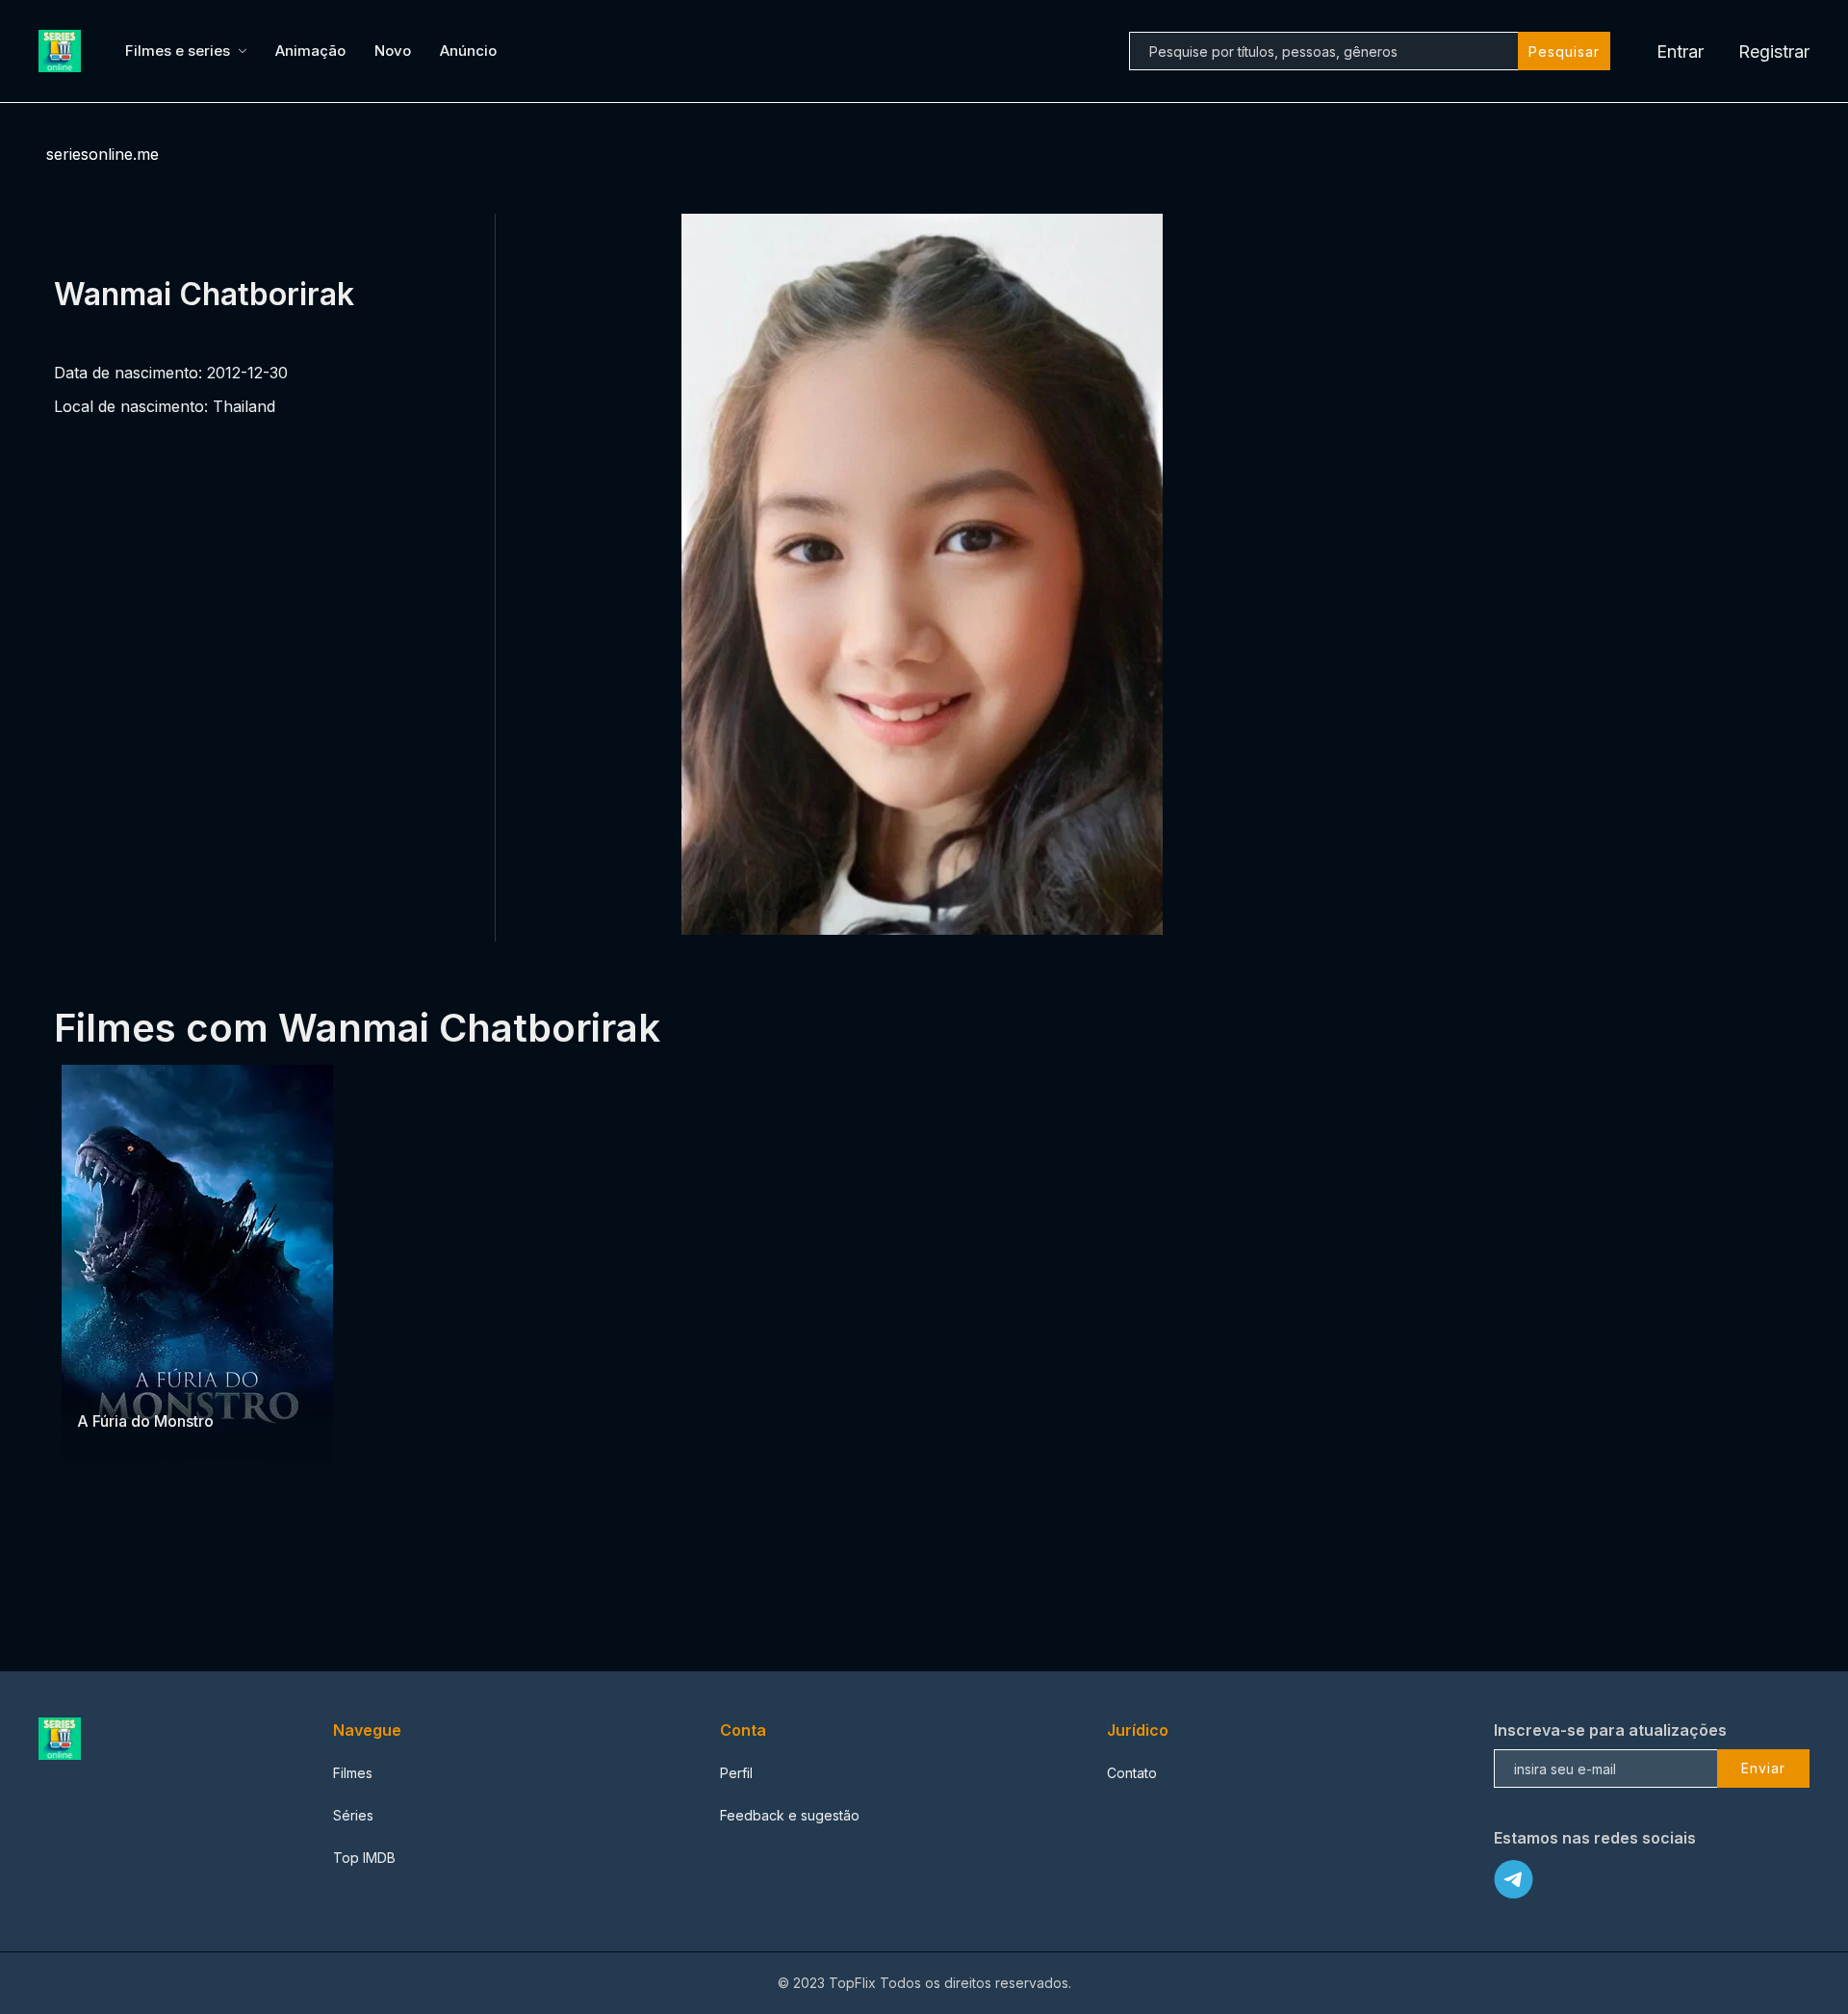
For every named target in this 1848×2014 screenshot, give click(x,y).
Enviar (1763, 1768)
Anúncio (468, 51)
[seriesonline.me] (63, 51)
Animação (310, 51)
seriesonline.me (103, 154)
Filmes (353, 1773)
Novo (393, 51)
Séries (353, 1815)
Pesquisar (1564, 52)
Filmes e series (178, 51)
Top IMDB (364, 1858)
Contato (1132, 1773)
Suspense (110, 1383)
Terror (169, 1383)
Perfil (736, 1773)
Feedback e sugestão (790, 1815)
